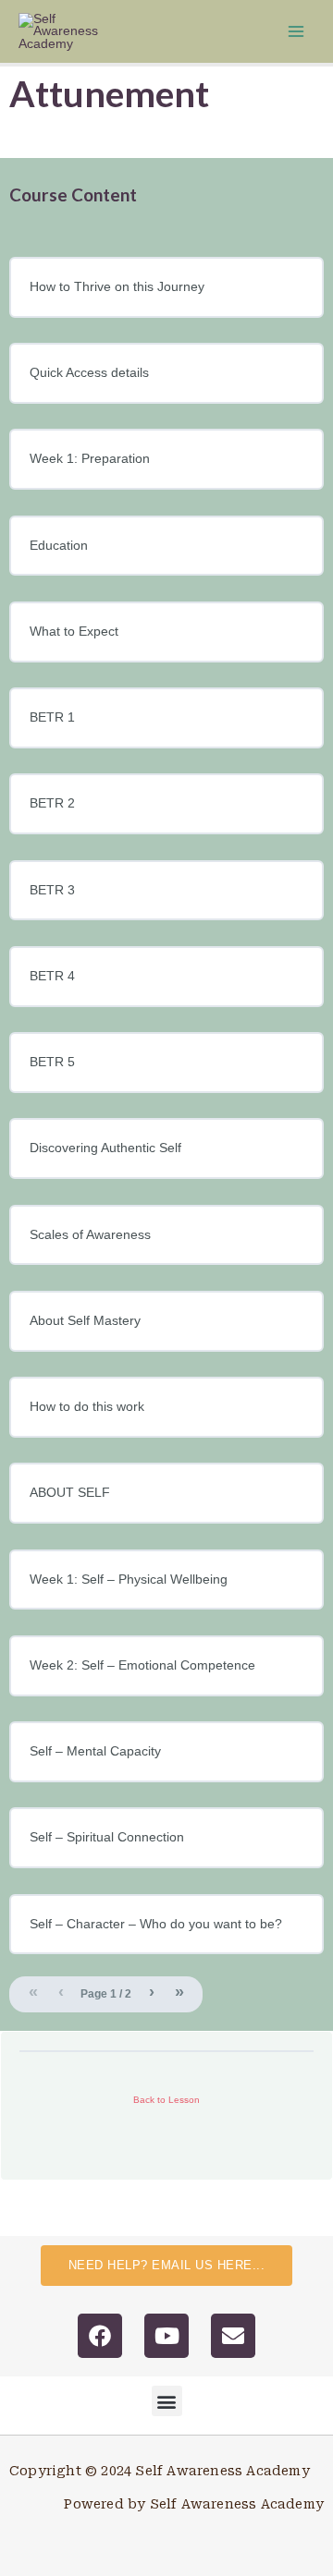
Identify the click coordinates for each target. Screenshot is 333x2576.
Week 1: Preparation (90, 459)
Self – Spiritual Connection (107, 1837)
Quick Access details (89, 373)
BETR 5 (52, 1062)
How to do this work (87, 1407)
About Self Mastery (85, 1321)
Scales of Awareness (90, 1235)
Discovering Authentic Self (105, 1148)
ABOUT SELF (70, 1493)
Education (59, 546)
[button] (167, 2401)
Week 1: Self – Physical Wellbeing (129, 1580)
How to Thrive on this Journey (117, 287)
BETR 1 (52, 717)
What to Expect (74, 632)
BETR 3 (52, 890)
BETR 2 (52, 803)
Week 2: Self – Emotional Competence (142, 1665)
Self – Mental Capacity (95, 1751)
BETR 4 (52, 976)
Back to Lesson (166, 2100)
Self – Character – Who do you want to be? (156, 1924)
